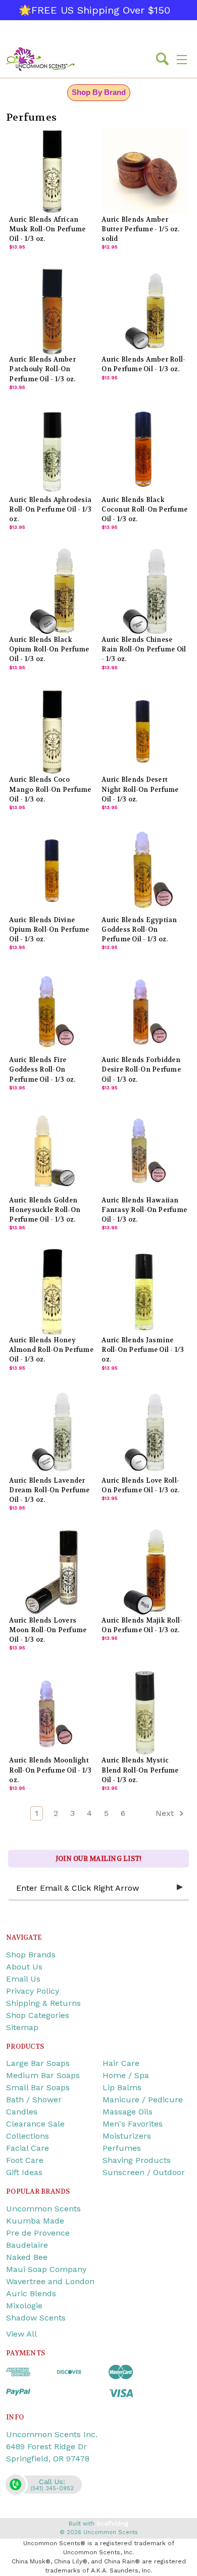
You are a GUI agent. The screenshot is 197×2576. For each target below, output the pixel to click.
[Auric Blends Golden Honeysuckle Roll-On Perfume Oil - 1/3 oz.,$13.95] (52, 1152)
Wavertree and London (50, 2281)
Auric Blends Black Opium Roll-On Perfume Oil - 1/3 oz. (49, 649)
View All (21, 2334)
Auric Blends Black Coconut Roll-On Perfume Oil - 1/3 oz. (144, 510)
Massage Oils (128, 2112)
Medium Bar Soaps (43, 2075)
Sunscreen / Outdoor (144, 2172)
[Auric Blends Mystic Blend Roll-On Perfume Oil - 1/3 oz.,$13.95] (144, 1712)
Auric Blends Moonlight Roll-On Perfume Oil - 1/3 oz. (50, 1770)
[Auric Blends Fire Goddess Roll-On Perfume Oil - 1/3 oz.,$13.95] (52, 1012)
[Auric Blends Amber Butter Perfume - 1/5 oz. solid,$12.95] (144, 171)
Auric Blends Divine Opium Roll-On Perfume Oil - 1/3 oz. (49, 930)
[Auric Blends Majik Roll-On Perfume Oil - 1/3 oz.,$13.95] (144, 1572)
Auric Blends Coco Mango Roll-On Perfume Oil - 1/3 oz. (50, 789)
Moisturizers (127, 2136)
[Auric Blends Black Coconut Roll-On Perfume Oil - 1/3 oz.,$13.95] (144, 451)
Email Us (23, 1979)
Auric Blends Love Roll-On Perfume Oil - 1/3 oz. (140, 1485)
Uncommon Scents (43, 2209)
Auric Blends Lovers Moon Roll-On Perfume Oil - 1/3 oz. (48, 1630)
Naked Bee (27, 2257)
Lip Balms (122, 2087)
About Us (24, 1967)
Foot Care (25, 2160)
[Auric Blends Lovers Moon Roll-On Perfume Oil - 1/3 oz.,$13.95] (52, 1572)
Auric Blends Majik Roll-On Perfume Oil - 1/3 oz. (142, 1625)
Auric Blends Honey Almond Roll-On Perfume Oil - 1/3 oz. (51, 1350)
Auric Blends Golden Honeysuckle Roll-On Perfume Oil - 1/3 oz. (45, 1210)
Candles (22, 2112)
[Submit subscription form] (180, 1888)
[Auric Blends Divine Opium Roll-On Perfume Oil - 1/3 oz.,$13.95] (52, 872)
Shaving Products (137, 2160)
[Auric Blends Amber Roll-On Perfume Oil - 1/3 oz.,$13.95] (144, 311)
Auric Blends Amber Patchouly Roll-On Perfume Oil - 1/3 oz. (42, 369)
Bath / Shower (34, 2100)
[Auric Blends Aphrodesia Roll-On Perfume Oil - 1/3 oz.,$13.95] (52, 451)
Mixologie (24, 2306)
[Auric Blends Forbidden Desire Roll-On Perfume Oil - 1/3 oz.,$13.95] (144, 1012)
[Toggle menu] (182, 59)
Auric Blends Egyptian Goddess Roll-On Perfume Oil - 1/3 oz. (139, 930)
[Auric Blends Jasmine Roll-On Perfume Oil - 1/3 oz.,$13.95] (144, 1292)
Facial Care (28, 2148)
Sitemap (22, 2027)
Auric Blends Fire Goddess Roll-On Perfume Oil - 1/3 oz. (42, 1070)
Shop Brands (31, 1955)
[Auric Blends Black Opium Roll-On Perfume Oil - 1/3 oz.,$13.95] (52, 591)
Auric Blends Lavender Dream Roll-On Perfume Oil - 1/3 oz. (49, 1490)
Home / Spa (126, 2075)
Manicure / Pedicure (143, 2100)
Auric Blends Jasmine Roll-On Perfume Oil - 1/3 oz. (143, 1350)
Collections (28, 2136)
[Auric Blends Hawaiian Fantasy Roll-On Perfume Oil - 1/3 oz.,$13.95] (144, 1152)
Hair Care (121, 2063)
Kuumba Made (35, 2221)
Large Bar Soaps (38, 2063)
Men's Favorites (133, 2124)
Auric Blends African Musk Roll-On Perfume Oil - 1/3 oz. (47, 229)
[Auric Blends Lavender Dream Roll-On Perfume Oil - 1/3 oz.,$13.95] (52, 1432)
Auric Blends (31, 2293)
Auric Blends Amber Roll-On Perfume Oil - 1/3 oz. (143, 364)
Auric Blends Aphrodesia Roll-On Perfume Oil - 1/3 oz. (50, 510)
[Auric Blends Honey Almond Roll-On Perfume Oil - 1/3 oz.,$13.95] (52, 1292)
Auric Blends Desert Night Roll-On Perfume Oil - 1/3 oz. (140, 789)
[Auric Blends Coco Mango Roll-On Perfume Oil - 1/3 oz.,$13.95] (52, 732)
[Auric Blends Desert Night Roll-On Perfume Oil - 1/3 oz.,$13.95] (144, 732)
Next (166, 1813)
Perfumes (122, 2148)
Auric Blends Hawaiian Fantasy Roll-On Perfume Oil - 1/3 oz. (144, 1210)
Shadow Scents (36, 2318)
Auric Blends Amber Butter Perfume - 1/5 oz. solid (140, 229)
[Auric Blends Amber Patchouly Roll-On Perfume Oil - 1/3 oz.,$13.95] (52, 311)
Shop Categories (38, 2015)
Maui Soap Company (46, 2269)
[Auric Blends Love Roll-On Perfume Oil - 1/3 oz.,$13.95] (144, 1432)
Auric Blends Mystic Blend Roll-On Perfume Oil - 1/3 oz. (140, 1770)
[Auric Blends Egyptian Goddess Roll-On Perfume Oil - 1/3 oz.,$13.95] (144, 872)
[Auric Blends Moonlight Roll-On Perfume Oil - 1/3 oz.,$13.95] (52, 1712)
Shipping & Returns (43, 2003)
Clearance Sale (35, 2124)
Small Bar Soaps (38, 2087)
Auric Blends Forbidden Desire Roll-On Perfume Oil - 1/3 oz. (141, 1070)
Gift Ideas (24, 2172)
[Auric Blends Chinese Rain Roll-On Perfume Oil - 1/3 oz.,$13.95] (144, 591)
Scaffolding (112, 2524)
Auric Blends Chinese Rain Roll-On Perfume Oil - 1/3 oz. (144, 649)
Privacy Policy (33, 1991)
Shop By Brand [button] (99, 92)
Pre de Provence (38, 2233)
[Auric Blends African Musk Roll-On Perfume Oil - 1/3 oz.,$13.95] (52, 171)
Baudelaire (27, 2245)
